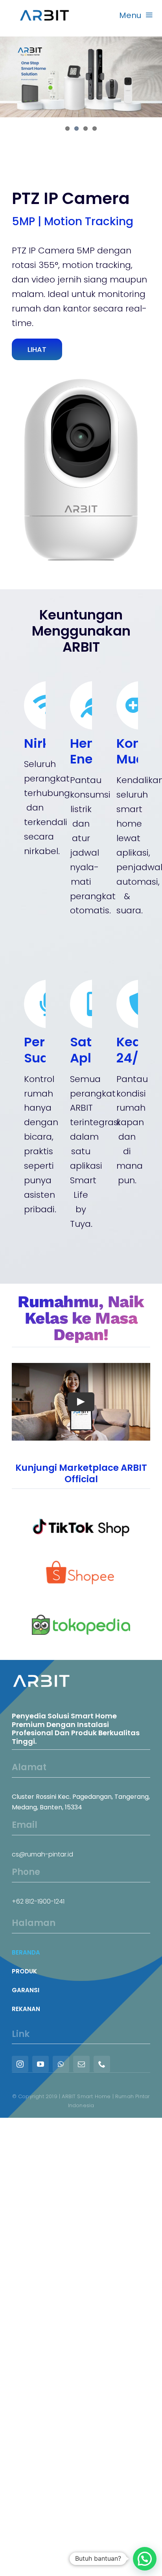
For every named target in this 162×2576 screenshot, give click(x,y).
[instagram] (20, 2064)
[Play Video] (81, 1402)
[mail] (81, 2064)
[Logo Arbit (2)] (44, 8)
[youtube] (40, 2064)
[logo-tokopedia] (81, 1611)
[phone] (102, 2064)
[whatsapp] (61, 2064)
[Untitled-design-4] (81, 1562)
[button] (145, 2559)
